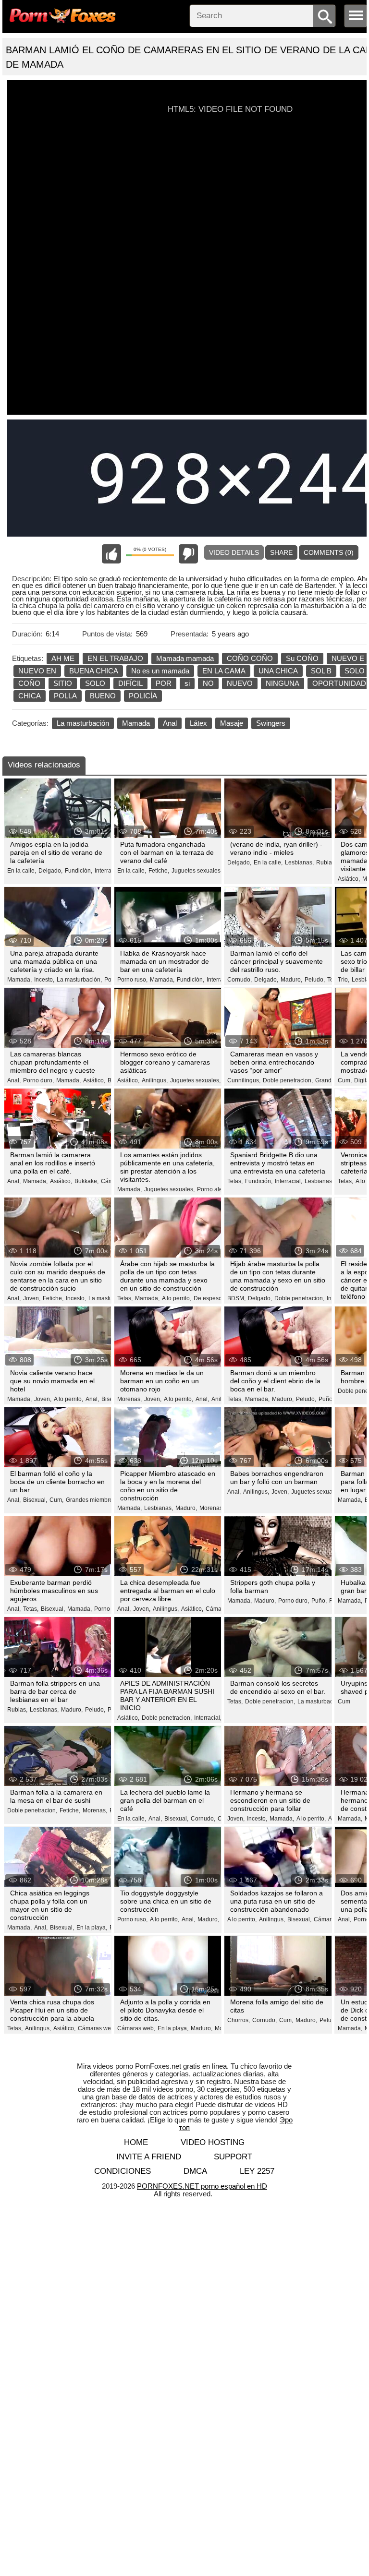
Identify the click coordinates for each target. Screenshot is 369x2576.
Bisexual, (35, 1500)
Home (136, 2142)
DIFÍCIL (130, 683)
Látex (198, 723)
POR (164, 683)
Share (281, 552)
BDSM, (236, 1298)
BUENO (103, 696)
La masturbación (83, 723)
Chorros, (239, 2020)
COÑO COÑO (250, 658)
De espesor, (209, 1298)
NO (208, 683)
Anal (170, 723)
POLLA (65, 696)
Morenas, (129, 1399)
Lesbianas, (299, 863)
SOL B (321, 671)
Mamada (136, 723)
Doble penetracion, (288, 1080)
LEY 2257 (257, 2171)
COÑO (29, 683)
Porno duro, (38, 1080)
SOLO (95, 683)
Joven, (32, 1298)
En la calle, (22, 871)
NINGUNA (283, 683)
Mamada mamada (185, 658)
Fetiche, (159, 871)
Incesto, (44, 980)
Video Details (234, 552)
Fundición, (79, 871)
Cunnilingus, (244, 1080)
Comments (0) (329, 552)
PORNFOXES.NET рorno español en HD (202, 2186)
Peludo (329, 2020)
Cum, (345, 1080)
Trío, (344, 980)
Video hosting (213, 2142)
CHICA (30, 696)
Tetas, (235, 1181)
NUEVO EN (37, 671)
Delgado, (50, 871)
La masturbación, (79, 980)
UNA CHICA (278, 671)
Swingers (271, 723)
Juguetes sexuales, (197, 871)
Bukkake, (86, 1181)
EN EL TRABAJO (115, 658)
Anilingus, (155, 1080)
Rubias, (326, 863)
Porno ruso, (132, 980)
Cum (344, 1701)
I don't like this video (188, 554)
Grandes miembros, (92, 1500)
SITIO (63, 683)
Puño (326, 1399)
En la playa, (92, 1928)
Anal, (14, 1080)
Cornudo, (240, 980)
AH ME (63, 658)
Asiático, (349, 879)
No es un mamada (160, 671)
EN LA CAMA (224, 671)
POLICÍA (143, 696)
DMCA (195, 2171)
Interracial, (108, 871)
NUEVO (240, 683)
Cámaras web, (97, 2028)
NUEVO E (348, 658)
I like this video (111, 554)
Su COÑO (302, 658)
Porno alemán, (216, 1189)
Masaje (232, 723)
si (187, 683)
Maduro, (291, 980)
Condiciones (123, 2171)
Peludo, (315, 980)
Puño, (319, 1601)
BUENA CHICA (94, 671)
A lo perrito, (177, 1298)
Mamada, (19, 980)
